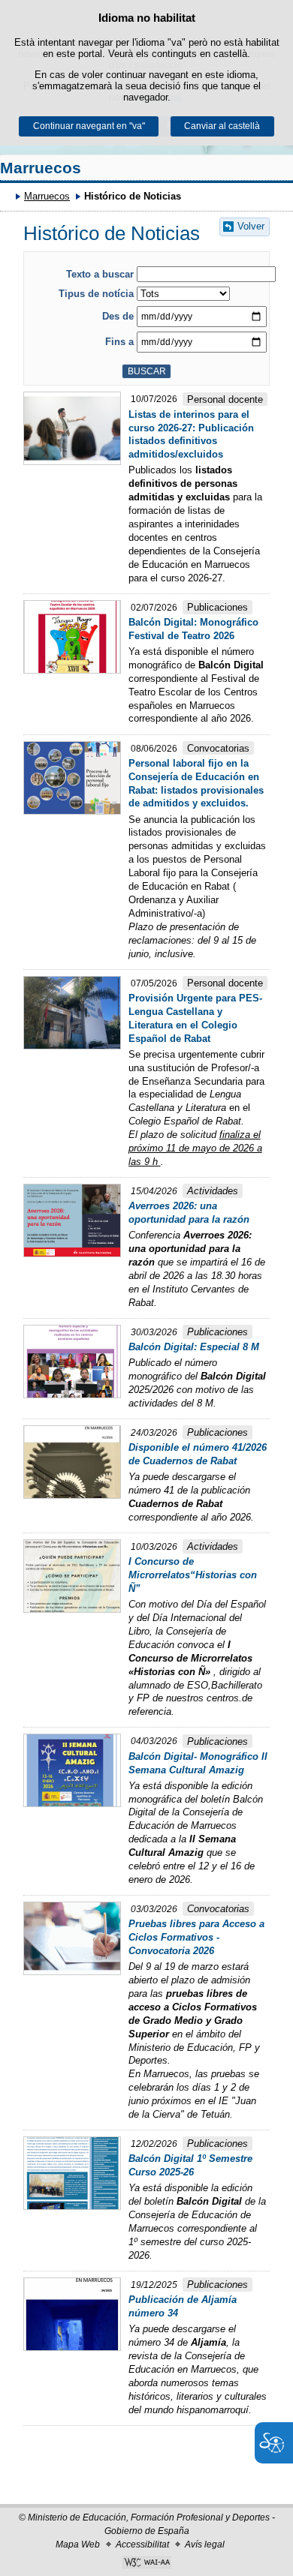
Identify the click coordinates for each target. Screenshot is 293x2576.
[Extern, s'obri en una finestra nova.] (146, 2564)
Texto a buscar (100, 274)
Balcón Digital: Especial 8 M (194, 1347)
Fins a (119, 342)
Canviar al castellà (222, 126)
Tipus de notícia (96, 294)
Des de (118, 316)
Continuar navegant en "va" (89, 126)
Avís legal (205, 2544)
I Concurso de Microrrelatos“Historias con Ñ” (193, 1575)
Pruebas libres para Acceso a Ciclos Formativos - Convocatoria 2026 (196, 1937)
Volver (251, 226)
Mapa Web (78, 2544)
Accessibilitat (142, 2544)
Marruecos (41, 168)
